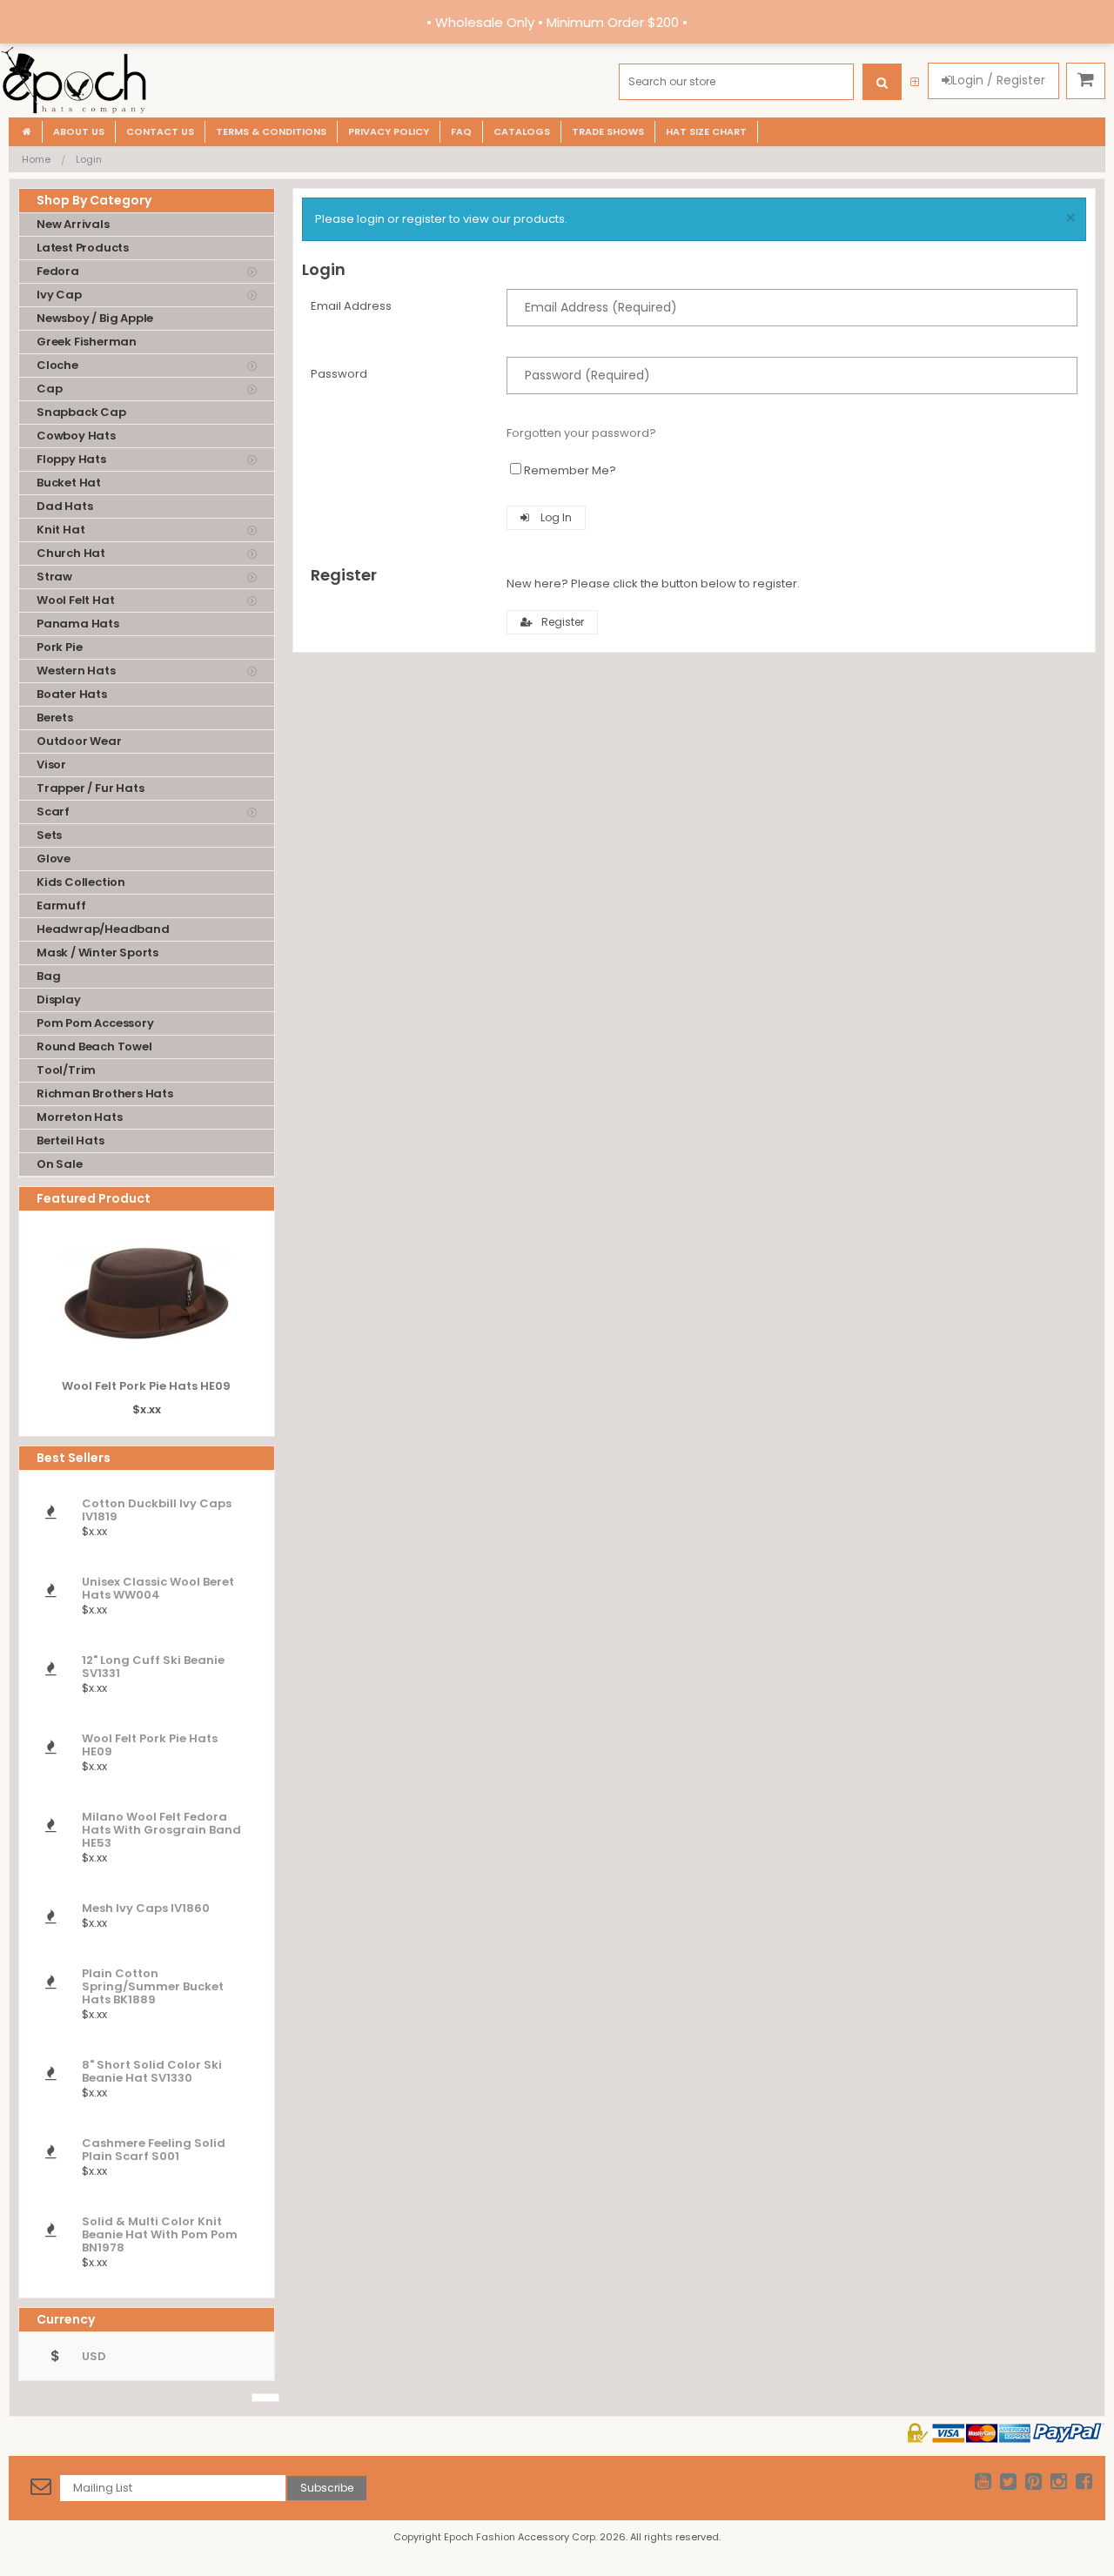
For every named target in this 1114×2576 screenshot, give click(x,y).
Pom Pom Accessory (95, 1023)
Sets (49, 835)
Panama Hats (78, 624)
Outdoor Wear (79, 741)
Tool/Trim (66, 1070)
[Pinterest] (1033, 2484)
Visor (51, 765)
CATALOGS (522, 131)
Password (339, 374)
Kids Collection (81, 882)
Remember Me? (570, 470)
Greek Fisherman (87, 342)
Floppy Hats (71, 459)
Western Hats (76, 671)
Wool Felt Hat (75, 600)
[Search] (882, 82)
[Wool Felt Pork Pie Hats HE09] (146, 1353)
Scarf (53, 812)
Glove (54, 859)
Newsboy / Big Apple (95, 318)
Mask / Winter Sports (97, 953)
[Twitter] (1008, 2484)
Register (563, 622)
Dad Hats (64, 506)
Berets (55, 718)
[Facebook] (1084, 2484)
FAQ (461, 131)
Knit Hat (60, 530)
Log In (555, 517)
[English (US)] (265, 2398)
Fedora (58, 271)
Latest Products (83, 248)
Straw (54, 577)
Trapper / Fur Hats (90, 788)
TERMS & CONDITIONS (271, 131)
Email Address (351, 306)
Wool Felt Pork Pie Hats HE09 (146, 1386)
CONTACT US (160, 131)
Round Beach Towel (94, 1046)
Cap (49, 389)
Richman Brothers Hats (105, 1093)
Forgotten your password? (581, 433)
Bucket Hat (69, 483)
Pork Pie (59, 647)
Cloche (57, 365)
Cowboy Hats (76, 436)
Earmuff (61, 906)
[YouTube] (983, 2484)
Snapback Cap (81, 412)
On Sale (60, 1164)
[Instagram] (1059, 2484)
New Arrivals (73, 224)
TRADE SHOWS (608, 131)
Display (59, 1000)
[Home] (27, 132)
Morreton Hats (79, 1117)
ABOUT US (79, 131)
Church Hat (71, 553)
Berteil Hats (70, 1140)
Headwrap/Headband (103, 929)
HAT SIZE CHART (706, 131)
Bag (48, 976)
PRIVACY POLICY (389, 131)
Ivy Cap (59, 295)
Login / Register (999, 80)
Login (89, 159)
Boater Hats (72, 694)
